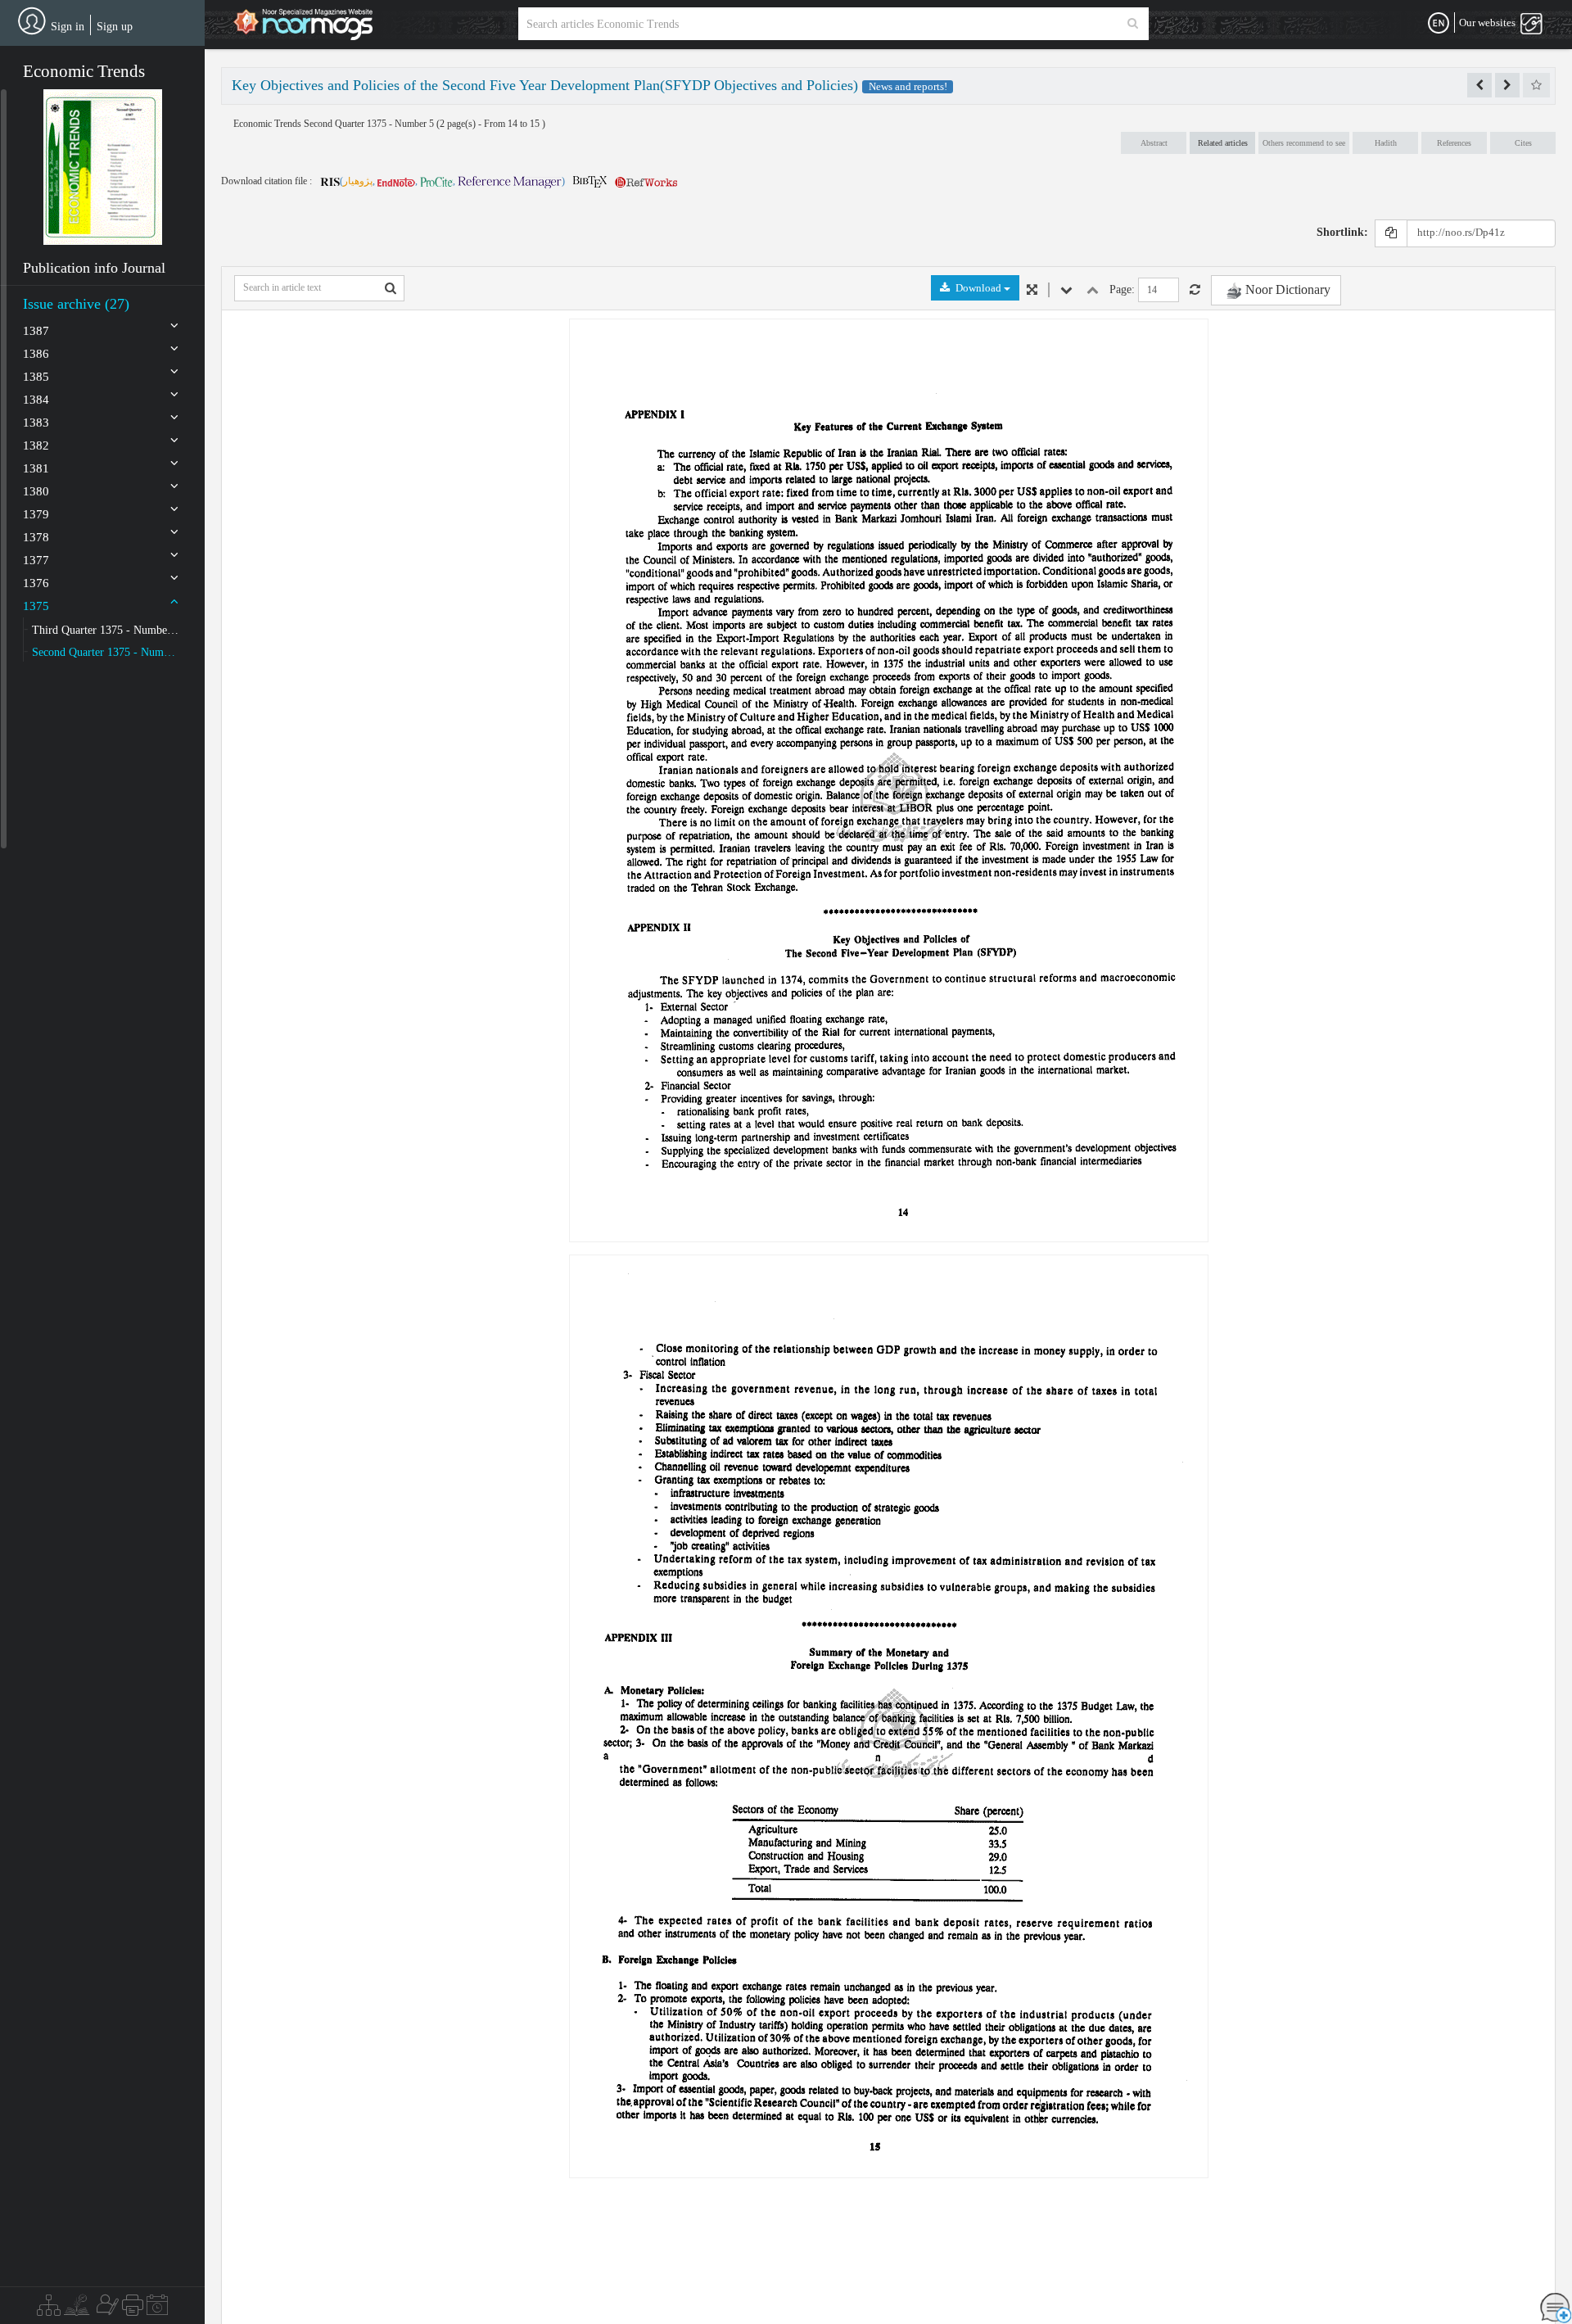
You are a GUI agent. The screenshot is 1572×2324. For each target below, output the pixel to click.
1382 (36, 445)
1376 (36, 583)
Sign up (115, 27)
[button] (103, 167)
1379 (36, 514)
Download (978, 288)
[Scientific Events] (157, 2309)
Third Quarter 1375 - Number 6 (106, 630)
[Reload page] (1195, 290)
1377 (36, 560)
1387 (36, 331)
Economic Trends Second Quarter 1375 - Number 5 (335, 124)
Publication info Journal (94, 268)
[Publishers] (133, 2309)
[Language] (1439, 24)
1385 (36, 377)
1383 (36, 423)
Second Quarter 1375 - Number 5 (106, 652)
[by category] (49, 2309)
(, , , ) (452, 181)
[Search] (1133, 24)
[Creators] (106, 2309)
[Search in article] (391, 288)
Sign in (68, 27)
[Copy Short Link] (1391, 233)
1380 (36, 491)
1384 (36, 400)
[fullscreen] (1032, 290)
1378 (36, 537)
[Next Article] (1507, 85)
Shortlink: (1342, 232)
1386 (36, 354)
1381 (36, 468)
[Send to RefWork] (646, 181)
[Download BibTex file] (590, 181)
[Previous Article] (1479, 85)
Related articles (1223, 143)
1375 (36, 606)
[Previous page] (1093, 290)
